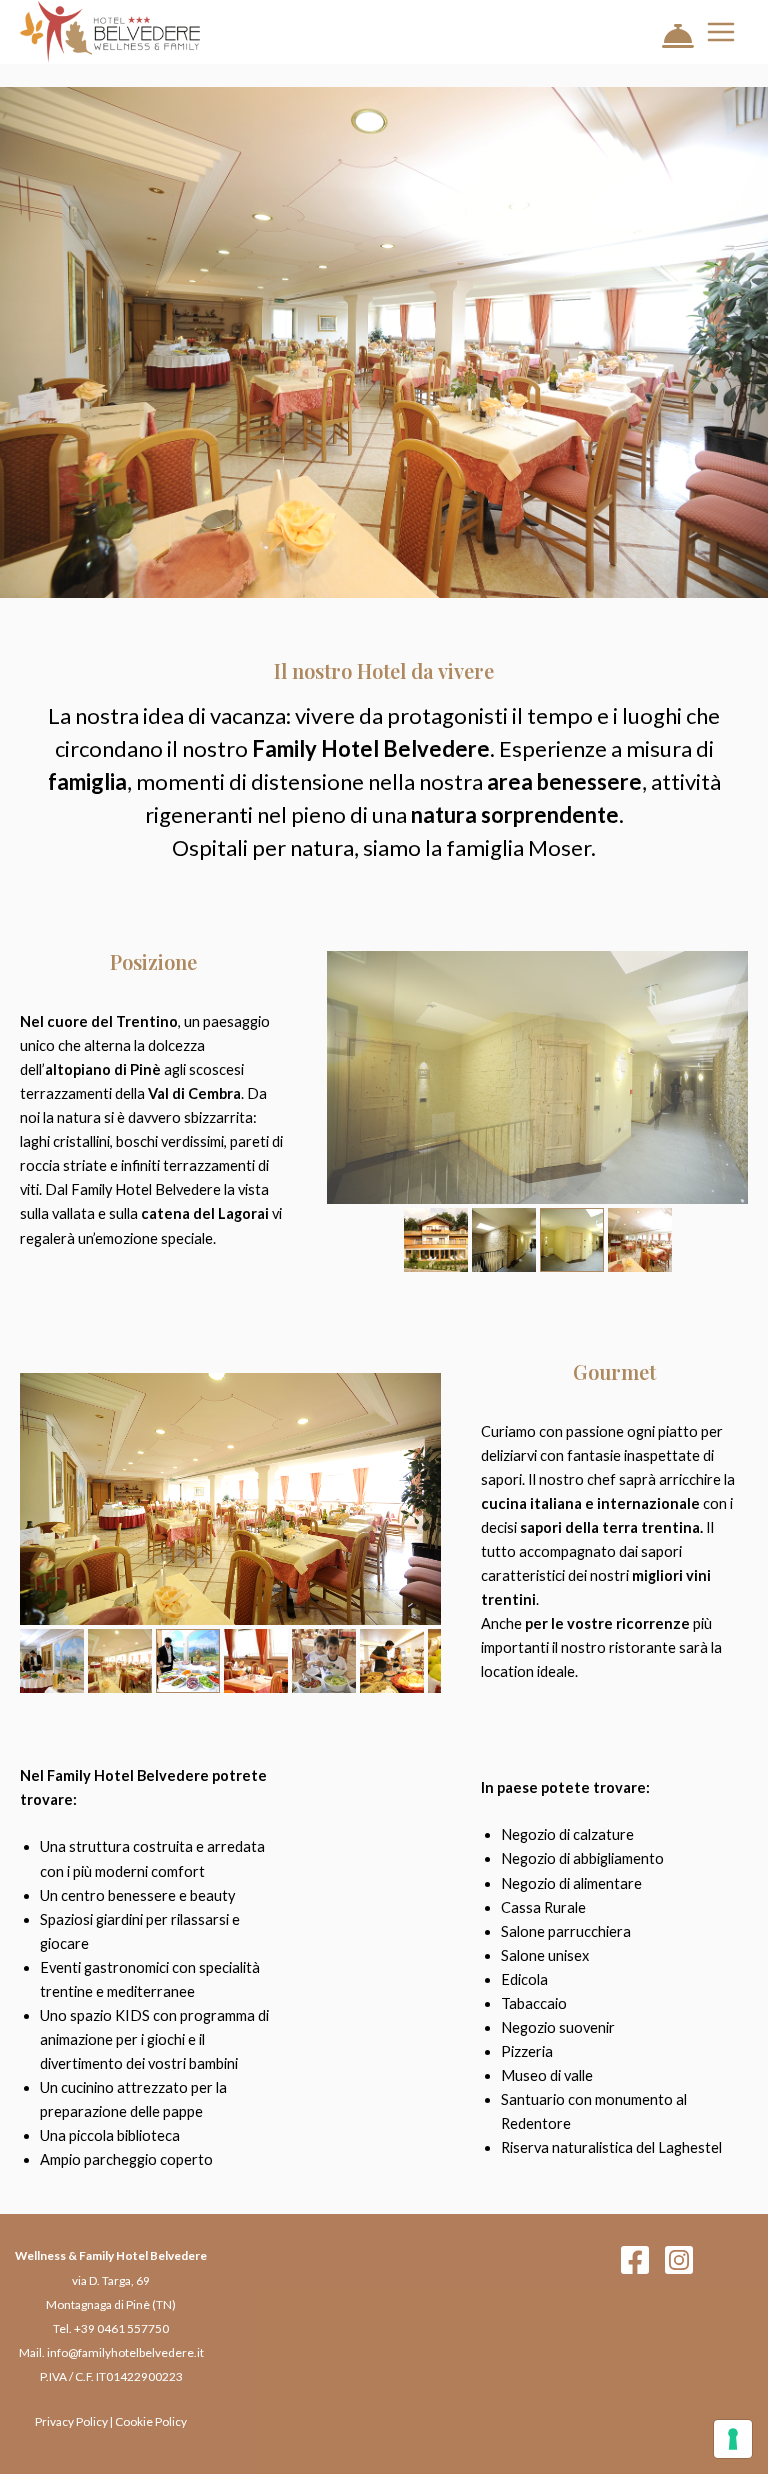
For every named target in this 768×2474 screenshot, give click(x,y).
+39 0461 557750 (121, 2328)
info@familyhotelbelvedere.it (125, 2352)
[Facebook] (635, 2260)
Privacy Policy (71, 2421)
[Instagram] (679, 2260)
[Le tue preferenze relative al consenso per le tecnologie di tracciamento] (733, 2439)
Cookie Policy (151, 2421)
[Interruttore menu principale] (721, 32)
